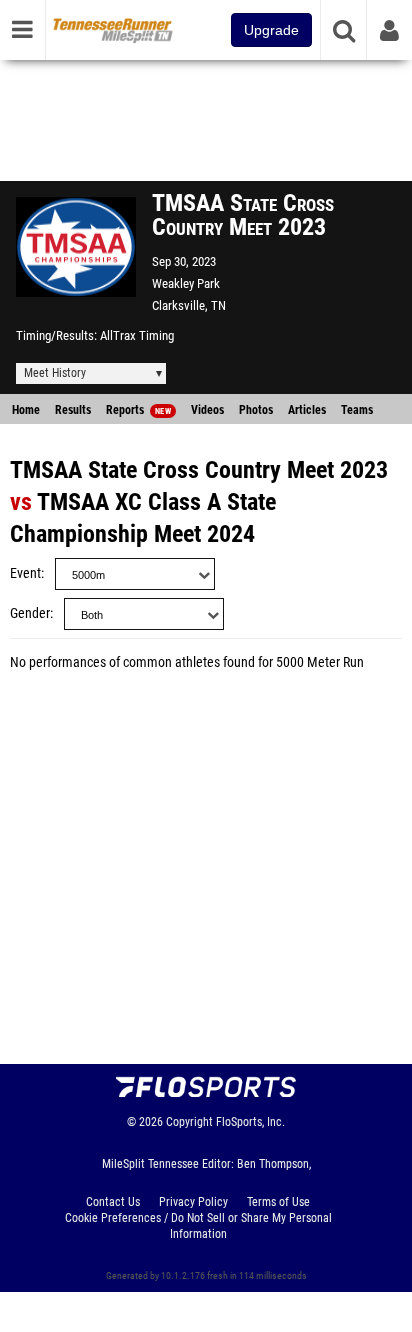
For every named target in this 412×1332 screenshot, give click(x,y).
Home (26, 410)
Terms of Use (278, 1202)
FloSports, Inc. (250, 1122)
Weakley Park (186, 283)
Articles (307, 410)
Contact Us (113, 1202)
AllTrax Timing (137, 335)
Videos (207, 410)
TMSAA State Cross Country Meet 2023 (199, 470)
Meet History (55, 373)
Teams (357, 410)
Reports (138, 410)
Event (25, 573)
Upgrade (271, 30)
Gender (30, 613)
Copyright (189, 1122)
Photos (256, 410)
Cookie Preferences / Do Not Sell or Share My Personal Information (198, 1226)
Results (73, 410)
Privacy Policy (193, 1202)
